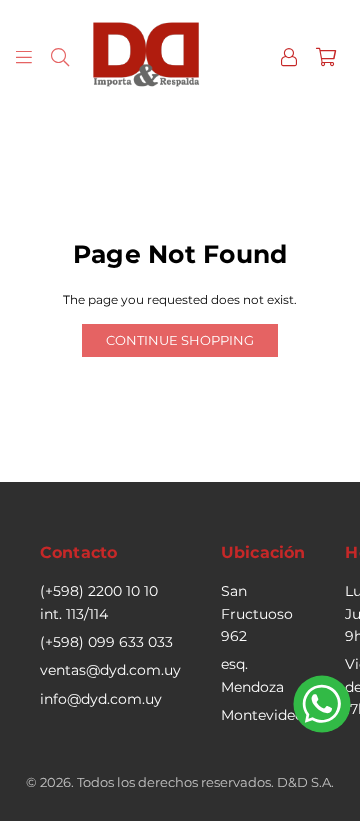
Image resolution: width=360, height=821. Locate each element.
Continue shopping (180, 340)
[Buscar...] (60, 56)
